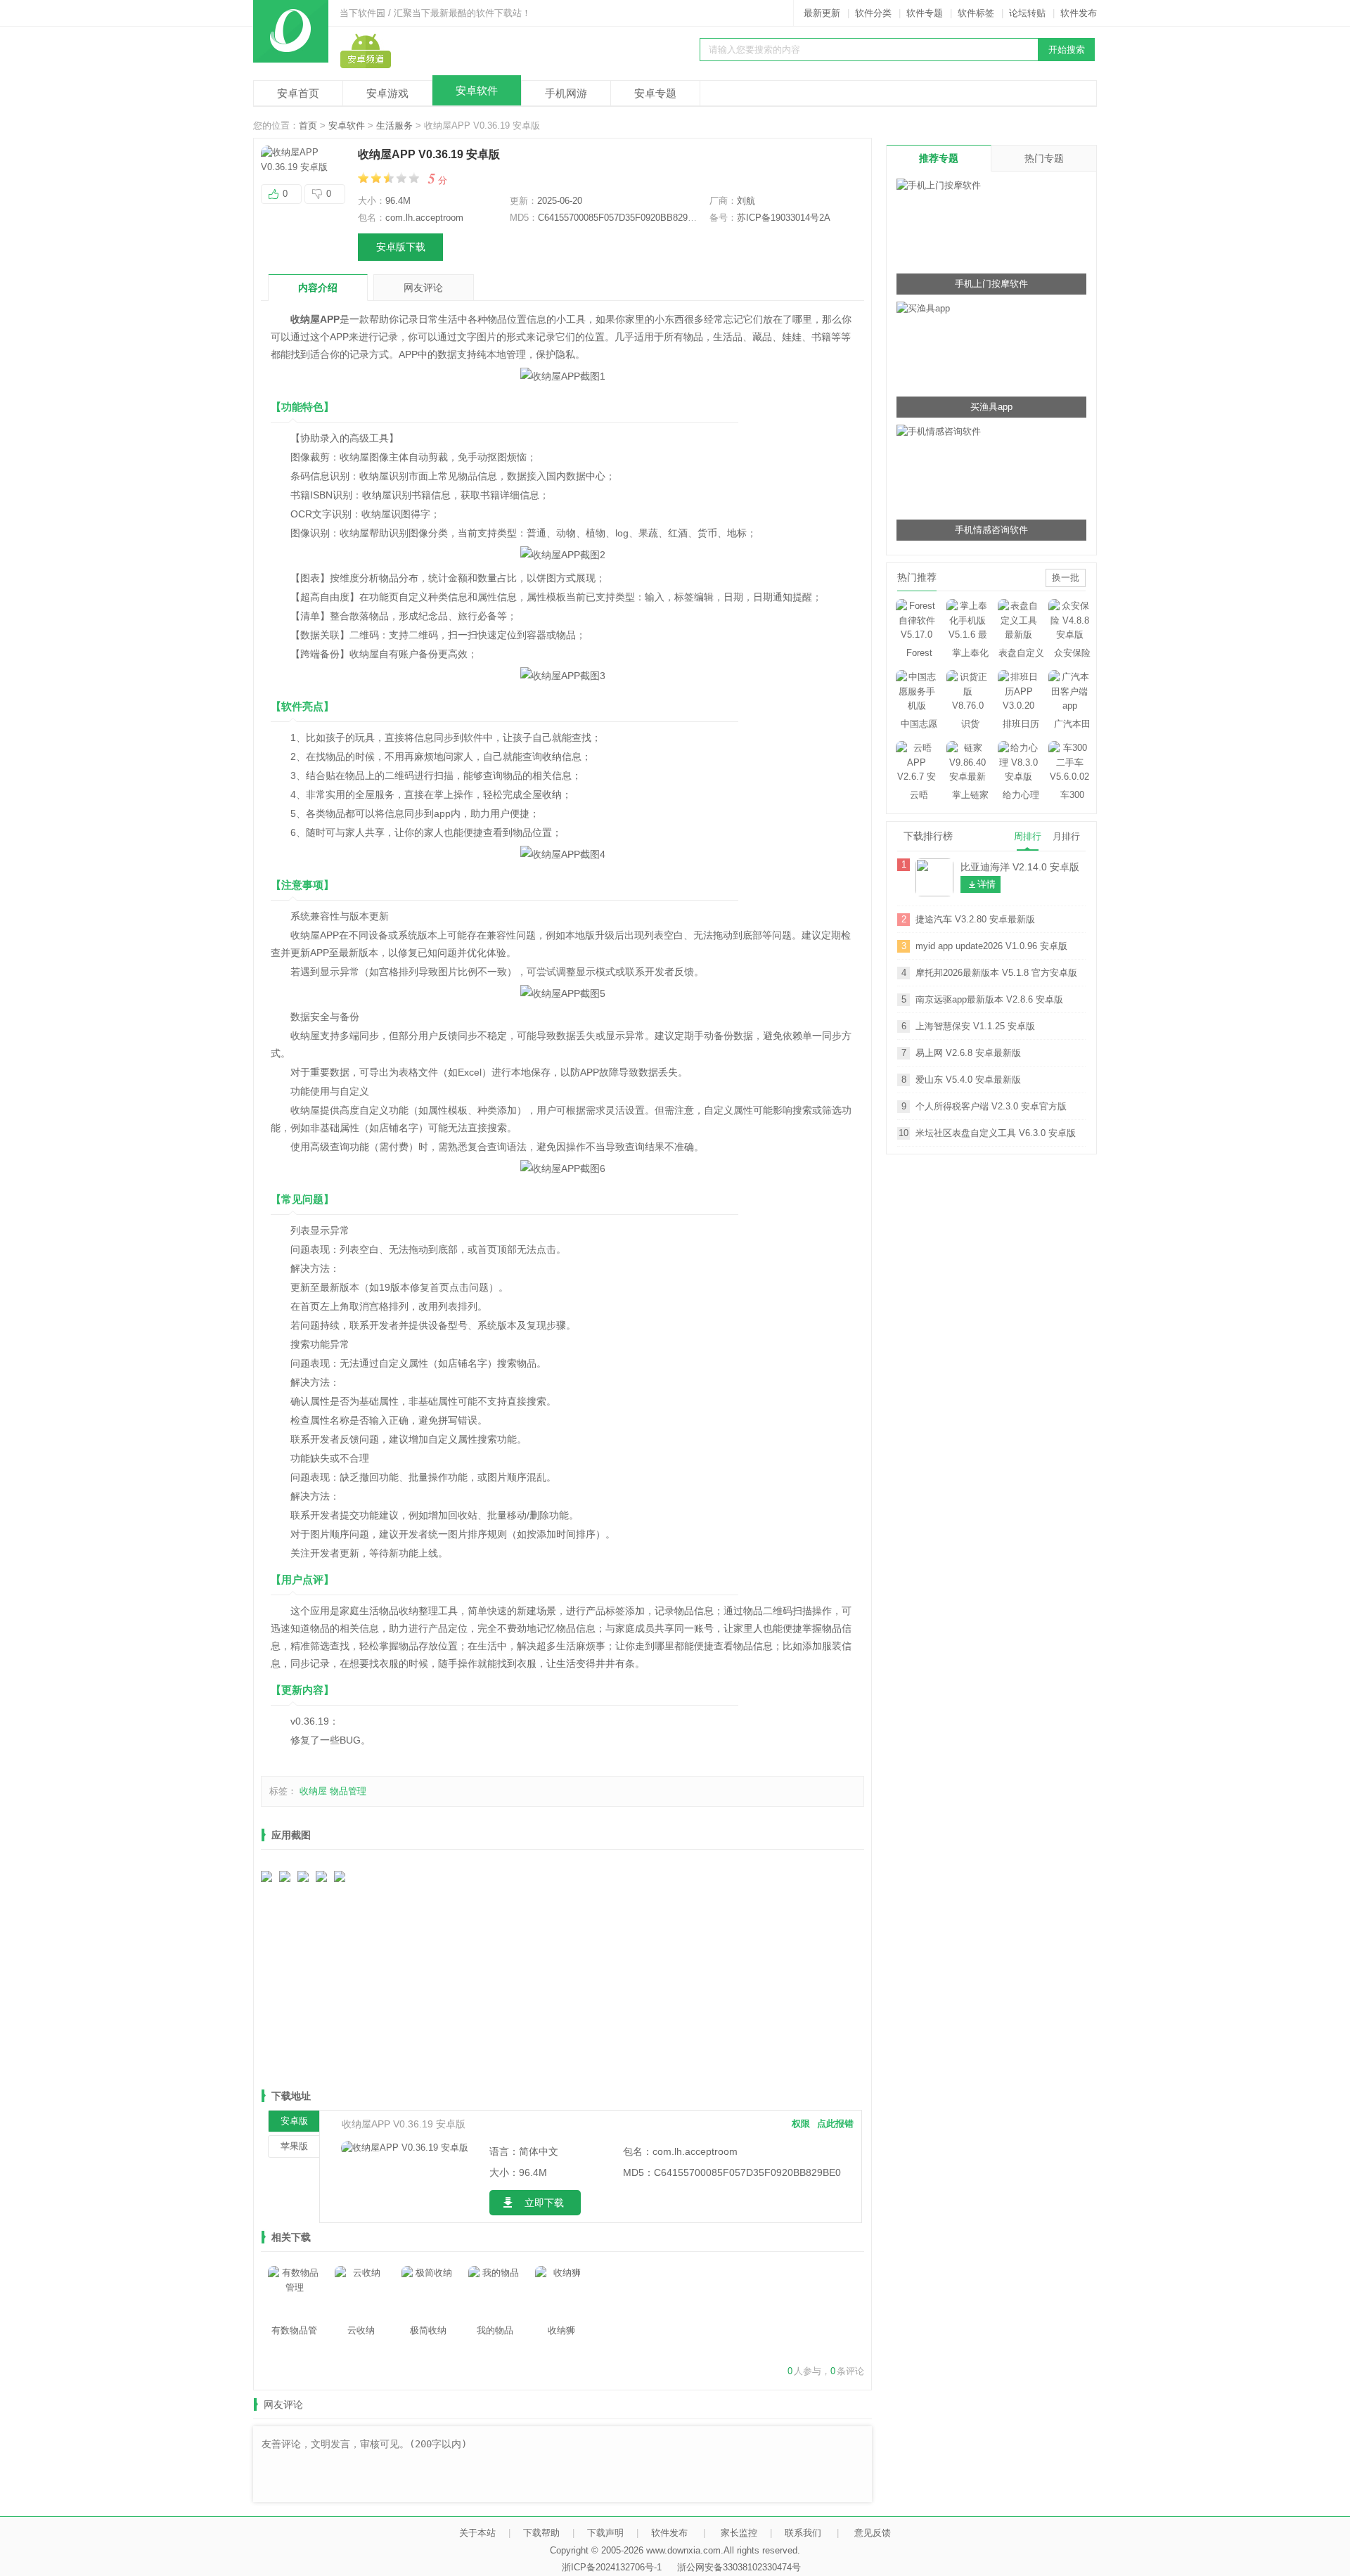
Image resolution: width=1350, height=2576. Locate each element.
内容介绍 (318, 288)
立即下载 (544, 2203)
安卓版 (294, 2121)
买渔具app (991, 407)
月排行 (1066, 836)
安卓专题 (655, 93)
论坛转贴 (1027, 13)
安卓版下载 (401, 247)
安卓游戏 (387, 93)
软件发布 (1079, 13)
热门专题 (1044, 158)
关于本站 (477, 2533)
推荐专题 (939, 158)
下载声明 (605, 2533)
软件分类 (873, 13)
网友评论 (423, 288)
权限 (801, 2124)
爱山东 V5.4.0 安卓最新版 (968, 1080)
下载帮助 (541, 2533)
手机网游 (566, 93)
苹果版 (294, 2146)
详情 (986, 884)
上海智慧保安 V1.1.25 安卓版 (975, 1026)
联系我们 (803, 2533)
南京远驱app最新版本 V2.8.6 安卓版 (989, 999)
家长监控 (739, 2533)
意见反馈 (873, 2533)
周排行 (1028, 836)
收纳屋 (313, 1791)
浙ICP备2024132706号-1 (612, 2567)
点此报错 (835, 2124)
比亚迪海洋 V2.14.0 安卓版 (1020, 867)
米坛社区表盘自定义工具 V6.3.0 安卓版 (996, 1133)
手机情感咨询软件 (991, 530)
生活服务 (394, 125)
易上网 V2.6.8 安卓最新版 (968, 1053)
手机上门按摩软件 (991, 284)
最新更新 (822, 13)
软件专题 (925, 13)
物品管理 (348, 1791)
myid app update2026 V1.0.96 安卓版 (991, 946)
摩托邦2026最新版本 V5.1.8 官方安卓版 (996, 973)
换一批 (1066, 578)
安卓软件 (477, 90)
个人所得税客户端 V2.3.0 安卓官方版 (991, 1106)
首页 (308, 125)
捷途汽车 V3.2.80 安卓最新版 (975, 919)
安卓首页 (298, 93)
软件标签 (976, 13)
